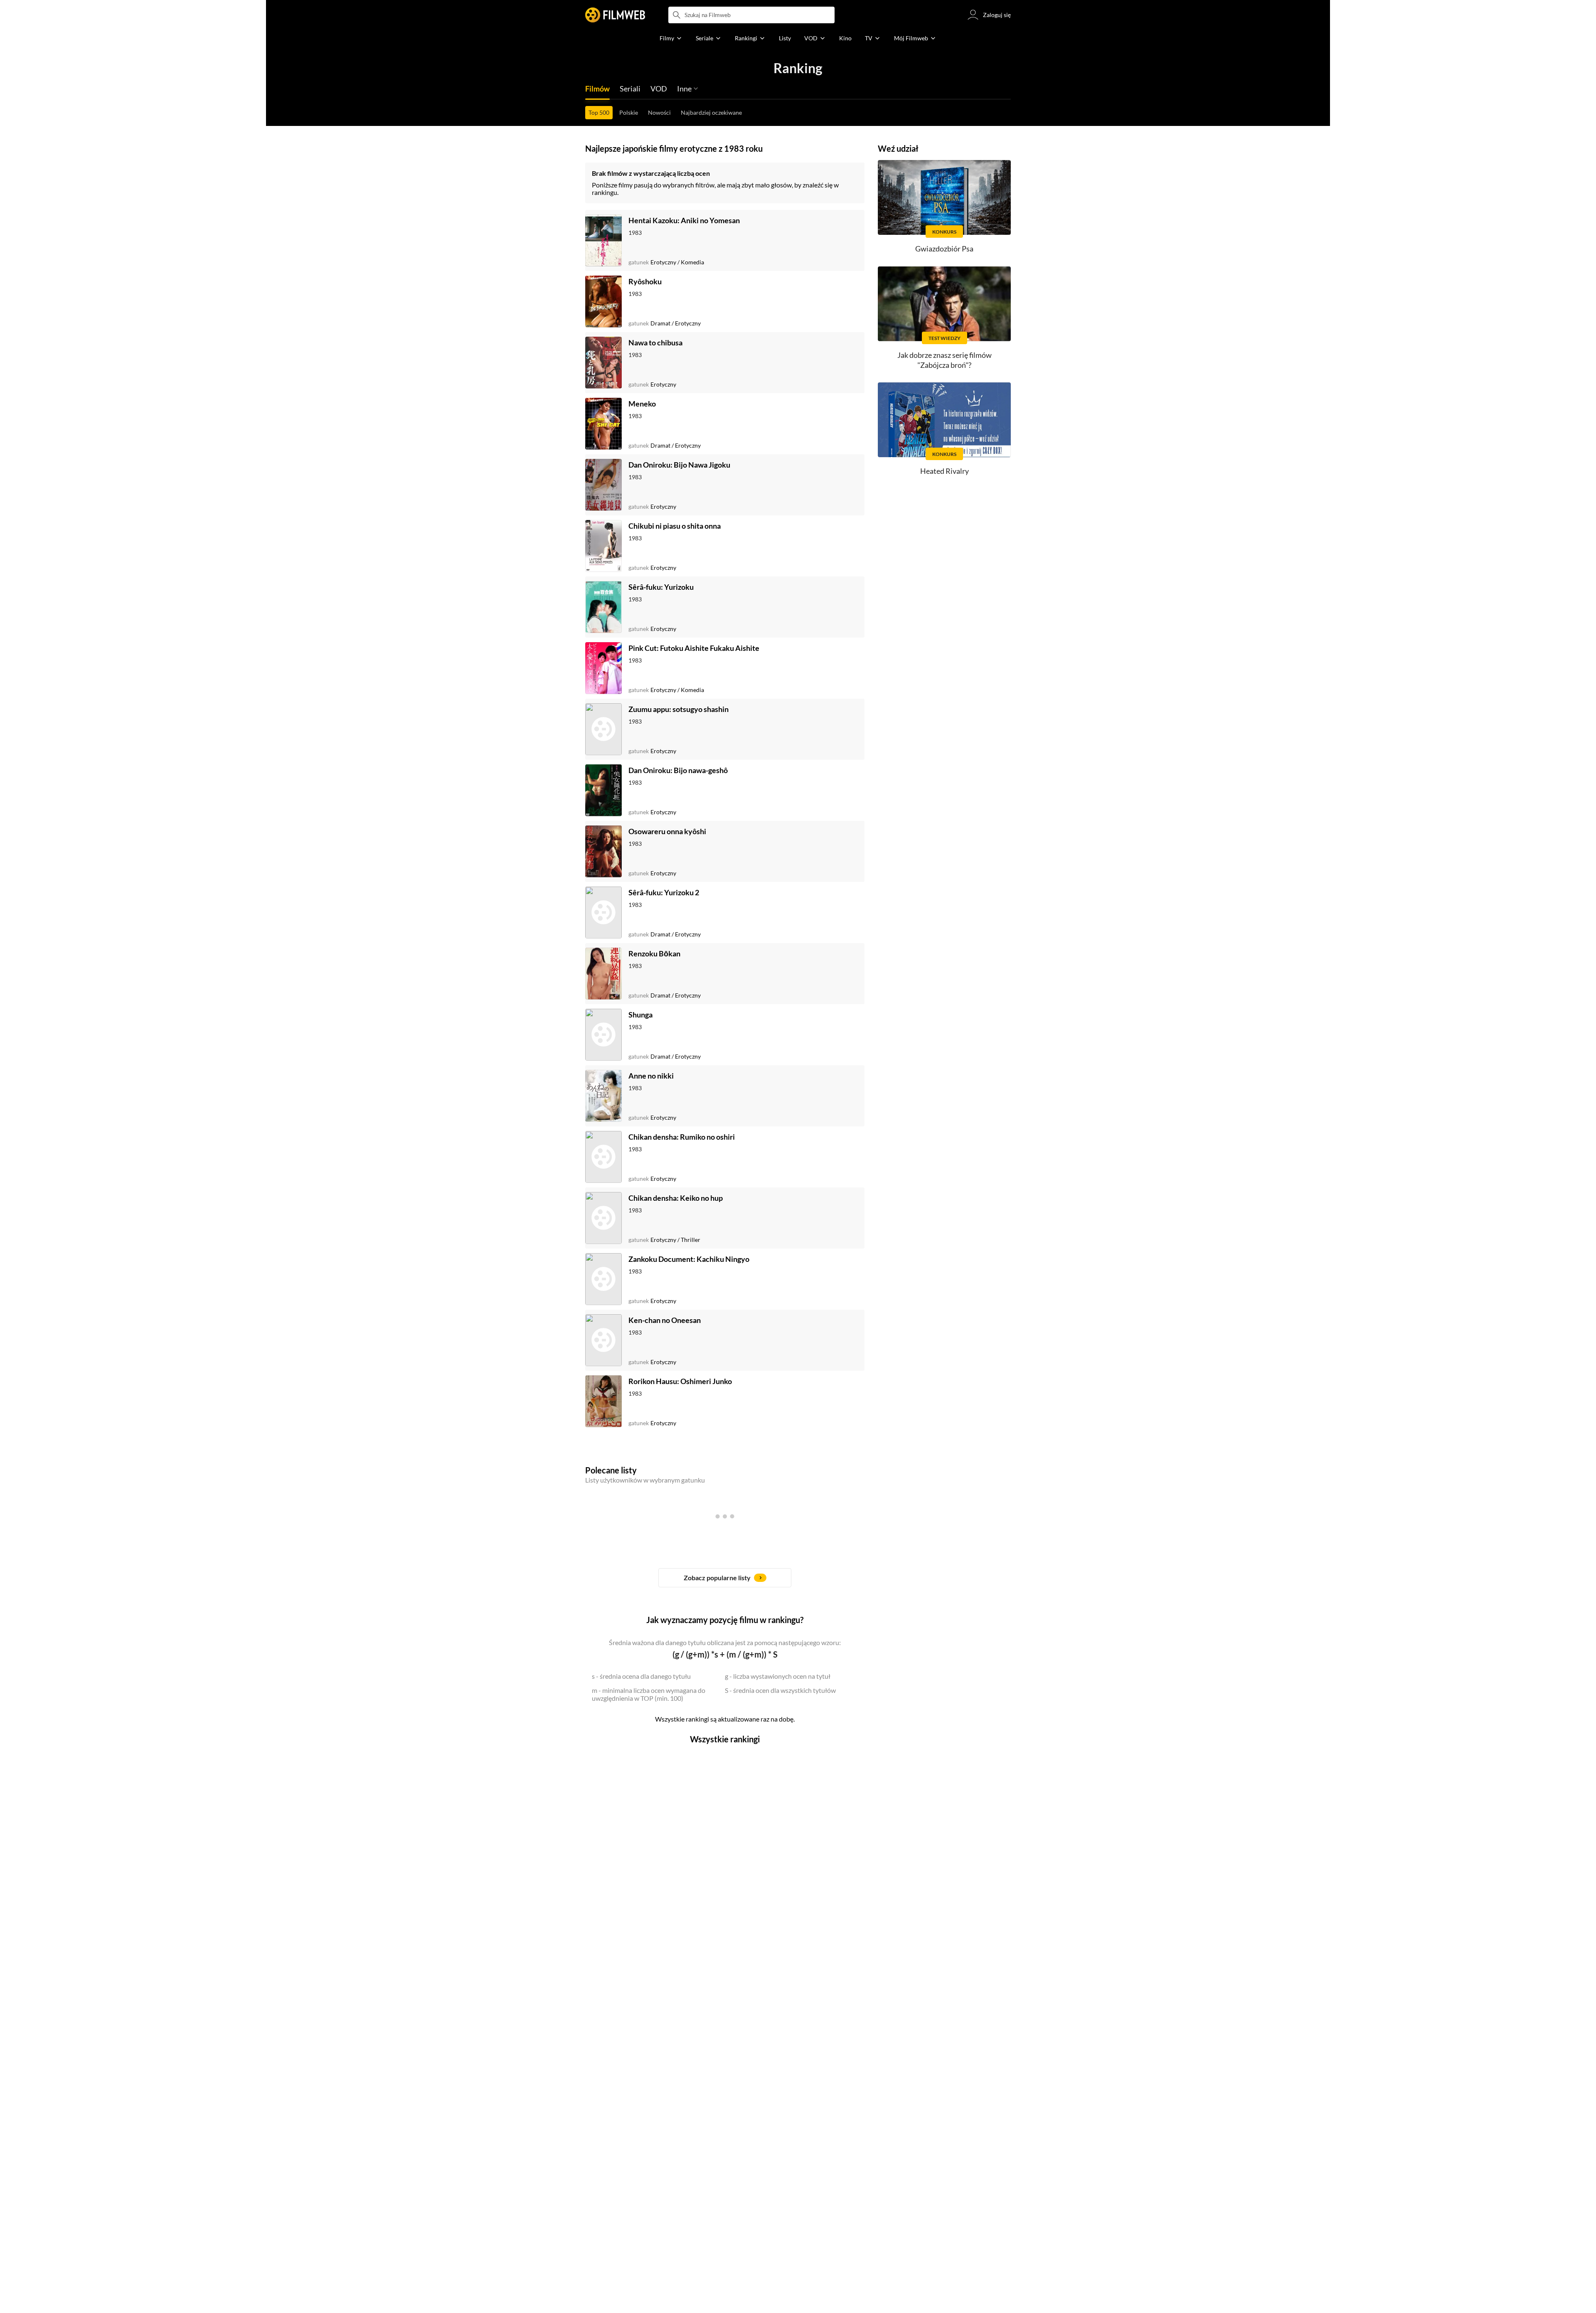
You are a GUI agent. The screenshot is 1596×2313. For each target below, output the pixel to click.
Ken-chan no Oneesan (665, 1320)
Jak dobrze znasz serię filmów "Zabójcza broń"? (945, 360)
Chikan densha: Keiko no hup (676, 1198)
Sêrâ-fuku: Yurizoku (661, 587)
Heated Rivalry (945, 471)
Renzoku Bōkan (654, 953)
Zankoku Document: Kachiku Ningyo (689, 1259)
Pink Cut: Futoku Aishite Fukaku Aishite (694, 648)
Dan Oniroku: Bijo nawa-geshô (678, 770)
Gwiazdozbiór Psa (944, 249)
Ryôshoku (645, 281)
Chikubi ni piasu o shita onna (675, 526)
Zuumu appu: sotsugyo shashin (679, 709)
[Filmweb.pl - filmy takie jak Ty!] (615, 15)
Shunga (640, 1015)
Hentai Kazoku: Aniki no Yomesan (684, 220)
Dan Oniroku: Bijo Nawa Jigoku (679, 465)
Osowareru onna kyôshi (667, 831)
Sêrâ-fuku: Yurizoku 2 (664, 892)
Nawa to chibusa (655, 342)
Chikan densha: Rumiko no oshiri (682, 1137)
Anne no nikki (651, 1076)
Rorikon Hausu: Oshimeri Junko (680, 1381)
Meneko (642, 404)
